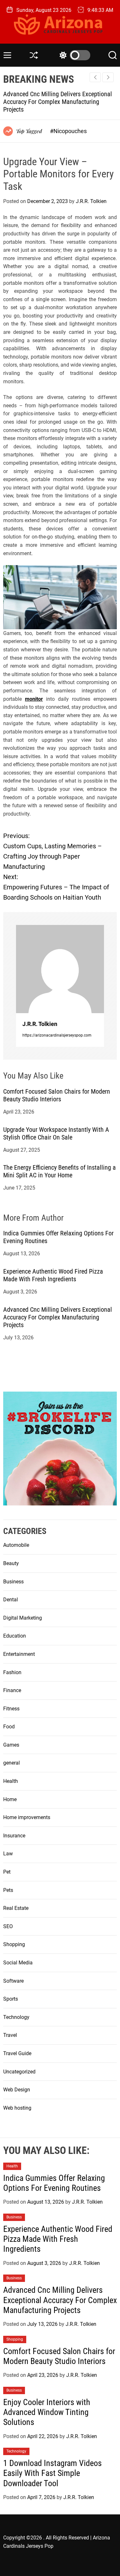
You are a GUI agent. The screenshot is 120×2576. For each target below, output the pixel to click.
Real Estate (16, 1908)
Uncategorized (19, 2072)
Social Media (18, 1963)
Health (11, 1781)
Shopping (14, 1944)
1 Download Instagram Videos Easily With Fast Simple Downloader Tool (52, 2473)
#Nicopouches (68, 131)
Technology (16, 2017)
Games (11, 1745)
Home (10, 1799)
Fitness (11, 1709)
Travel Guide (17, 2053)
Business (13, 1582)
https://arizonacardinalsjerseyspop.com (57, 1035)
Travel (10, 2035)
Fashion (12, 1672)
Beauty (11, 1563)
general (12, 1763)
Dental (11, 1600)
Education (15, 1636)
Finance (12, 1690)
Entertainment (19, 1654)
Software (13, 1981)
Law (8, 1854)
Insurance (14, 1836)
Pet (7, 1872)
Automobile (16, 1545)
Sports (11, 1999)
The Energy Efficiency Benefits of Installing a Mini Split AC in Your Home (60, 1171)
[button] (108, 77)
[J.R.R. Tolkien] (60, 969)
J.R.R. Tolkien (91, 201)
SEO (8, 1926)
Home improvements (27, 1817)
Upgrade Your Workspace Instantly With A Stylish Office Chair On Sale (56, 1133)
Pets (8, 1890)
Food (9, 1727)
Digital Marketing (23, 1618)
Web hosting (17, 2108)
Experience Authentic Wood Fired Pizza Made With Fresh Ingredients (53, 1275)
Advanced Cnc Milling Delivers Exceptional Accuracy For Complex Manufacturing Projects (58, 102)
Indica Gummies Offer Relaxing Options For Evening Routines (54, 2183)
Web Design (17, 2090)
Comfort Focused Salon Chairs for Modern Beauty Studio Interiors (57, 1095)
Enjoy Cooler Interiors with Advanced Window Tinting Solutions (47, 2412)
